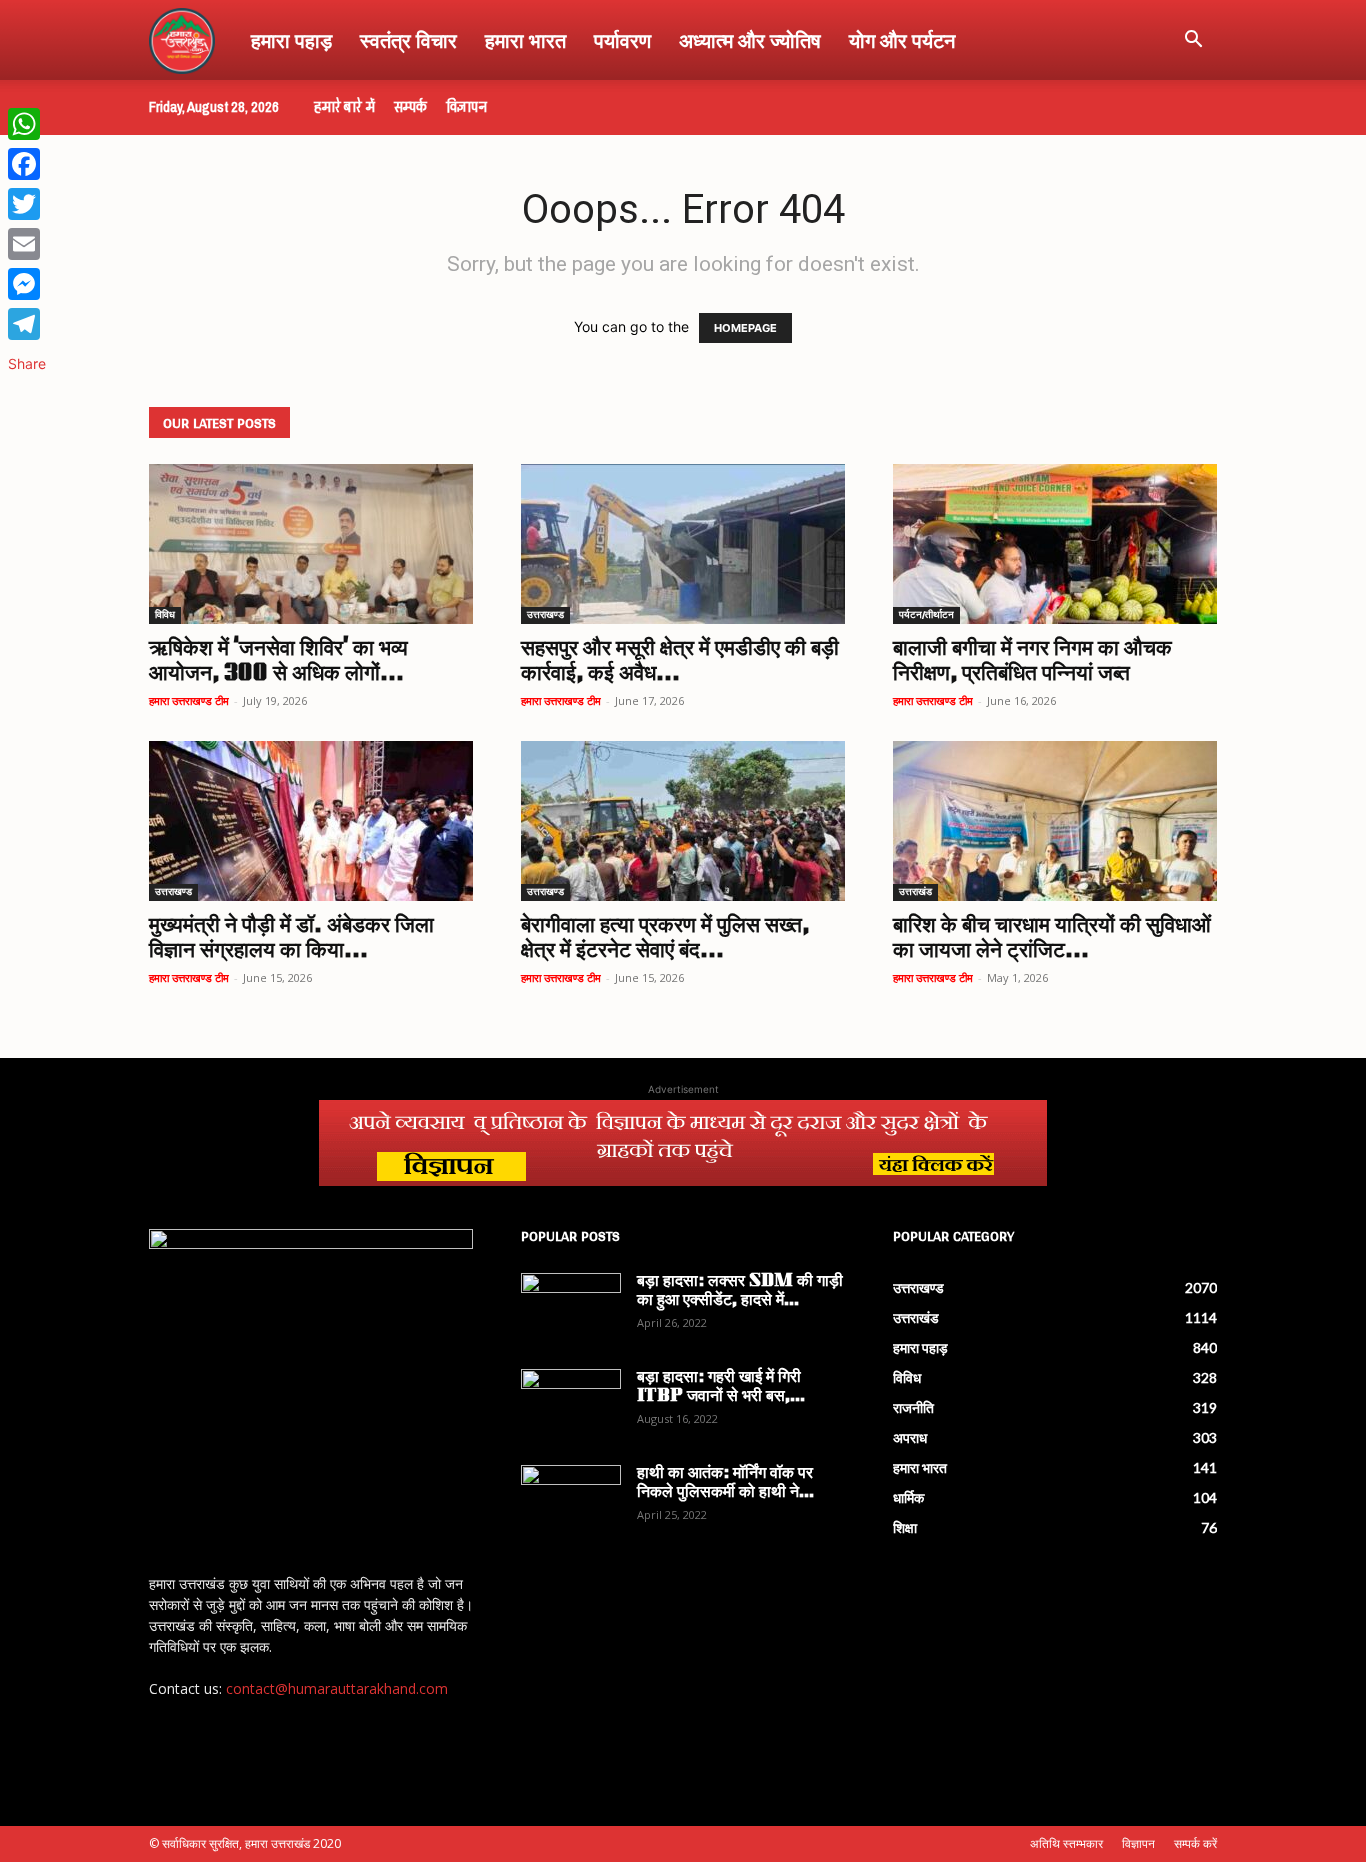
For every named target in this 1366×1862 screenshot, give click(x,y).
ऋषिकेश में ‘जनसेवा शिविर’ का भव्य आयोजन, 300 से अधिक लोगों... (278, 662)
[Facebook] (27, 164)
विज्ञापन (466, 107)
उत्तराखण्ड (545, 615)
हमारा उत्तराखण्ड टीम (189, 700)
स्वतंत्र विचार (408, 40)
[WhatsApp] (27, 124)
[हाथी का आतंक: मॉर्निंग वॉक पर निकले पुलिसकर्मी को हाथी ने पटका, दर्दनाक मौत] (571, 1500)
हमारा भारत (525, 40)
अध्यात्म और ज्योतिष (750, 40)
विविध (165, 615)
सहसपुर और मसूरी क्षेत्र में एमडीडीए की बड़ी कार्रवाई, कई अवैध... (680, 662)
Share (27, 363)
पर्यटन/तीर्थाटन (926, 615)
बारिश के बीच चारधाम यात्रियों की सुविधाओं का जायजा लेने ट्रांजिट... (1052, 939)
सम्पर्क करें (1195, 1843)
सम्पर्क (410, 107)
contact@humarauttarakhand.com (337, 1688)
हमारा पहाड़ (291, 40)
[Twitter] (27, 204)
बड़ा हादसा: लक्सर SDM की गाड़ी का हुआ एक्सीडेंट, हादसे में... (740, 1291)
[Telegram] (27, 324)
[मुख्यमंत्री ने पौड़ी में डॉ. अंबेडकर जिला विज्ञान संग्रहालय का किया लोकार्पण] (311, 821)
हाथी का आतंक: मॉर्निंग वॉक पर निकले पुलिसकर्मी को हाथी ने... (725, 1483)
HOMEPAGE (745, 328)
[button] (1193, 41)
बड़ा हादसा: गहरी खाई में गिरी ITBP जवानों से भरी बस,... (721, 1387)
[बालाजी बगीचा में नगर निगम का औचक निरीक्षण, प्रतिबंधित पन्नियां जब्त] (1055, 544)
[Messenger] (27, 284)
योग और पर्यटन (902, 40)
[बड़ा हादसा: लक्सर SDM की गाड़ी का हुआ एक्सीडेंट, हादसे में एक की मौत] (571, 1308)
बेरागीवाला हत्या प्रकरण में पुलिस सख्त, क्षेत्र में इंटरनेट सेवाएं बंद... (665, 939)
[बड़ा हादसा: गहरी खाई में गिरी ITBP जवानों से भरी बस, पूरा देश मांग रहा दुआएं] (571, 1404)
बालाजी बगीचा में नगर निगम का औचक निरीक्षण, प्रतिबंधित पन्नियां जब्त (1032, 662)
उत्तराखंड (915, 892)
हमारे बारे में (344, 107)
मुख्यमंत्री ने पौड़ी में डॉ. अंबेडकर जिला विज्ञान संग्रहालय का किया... (291, 939)
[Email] (27, 244)
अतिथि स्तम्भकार (1066, 1843)
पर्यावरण (622, 40)
